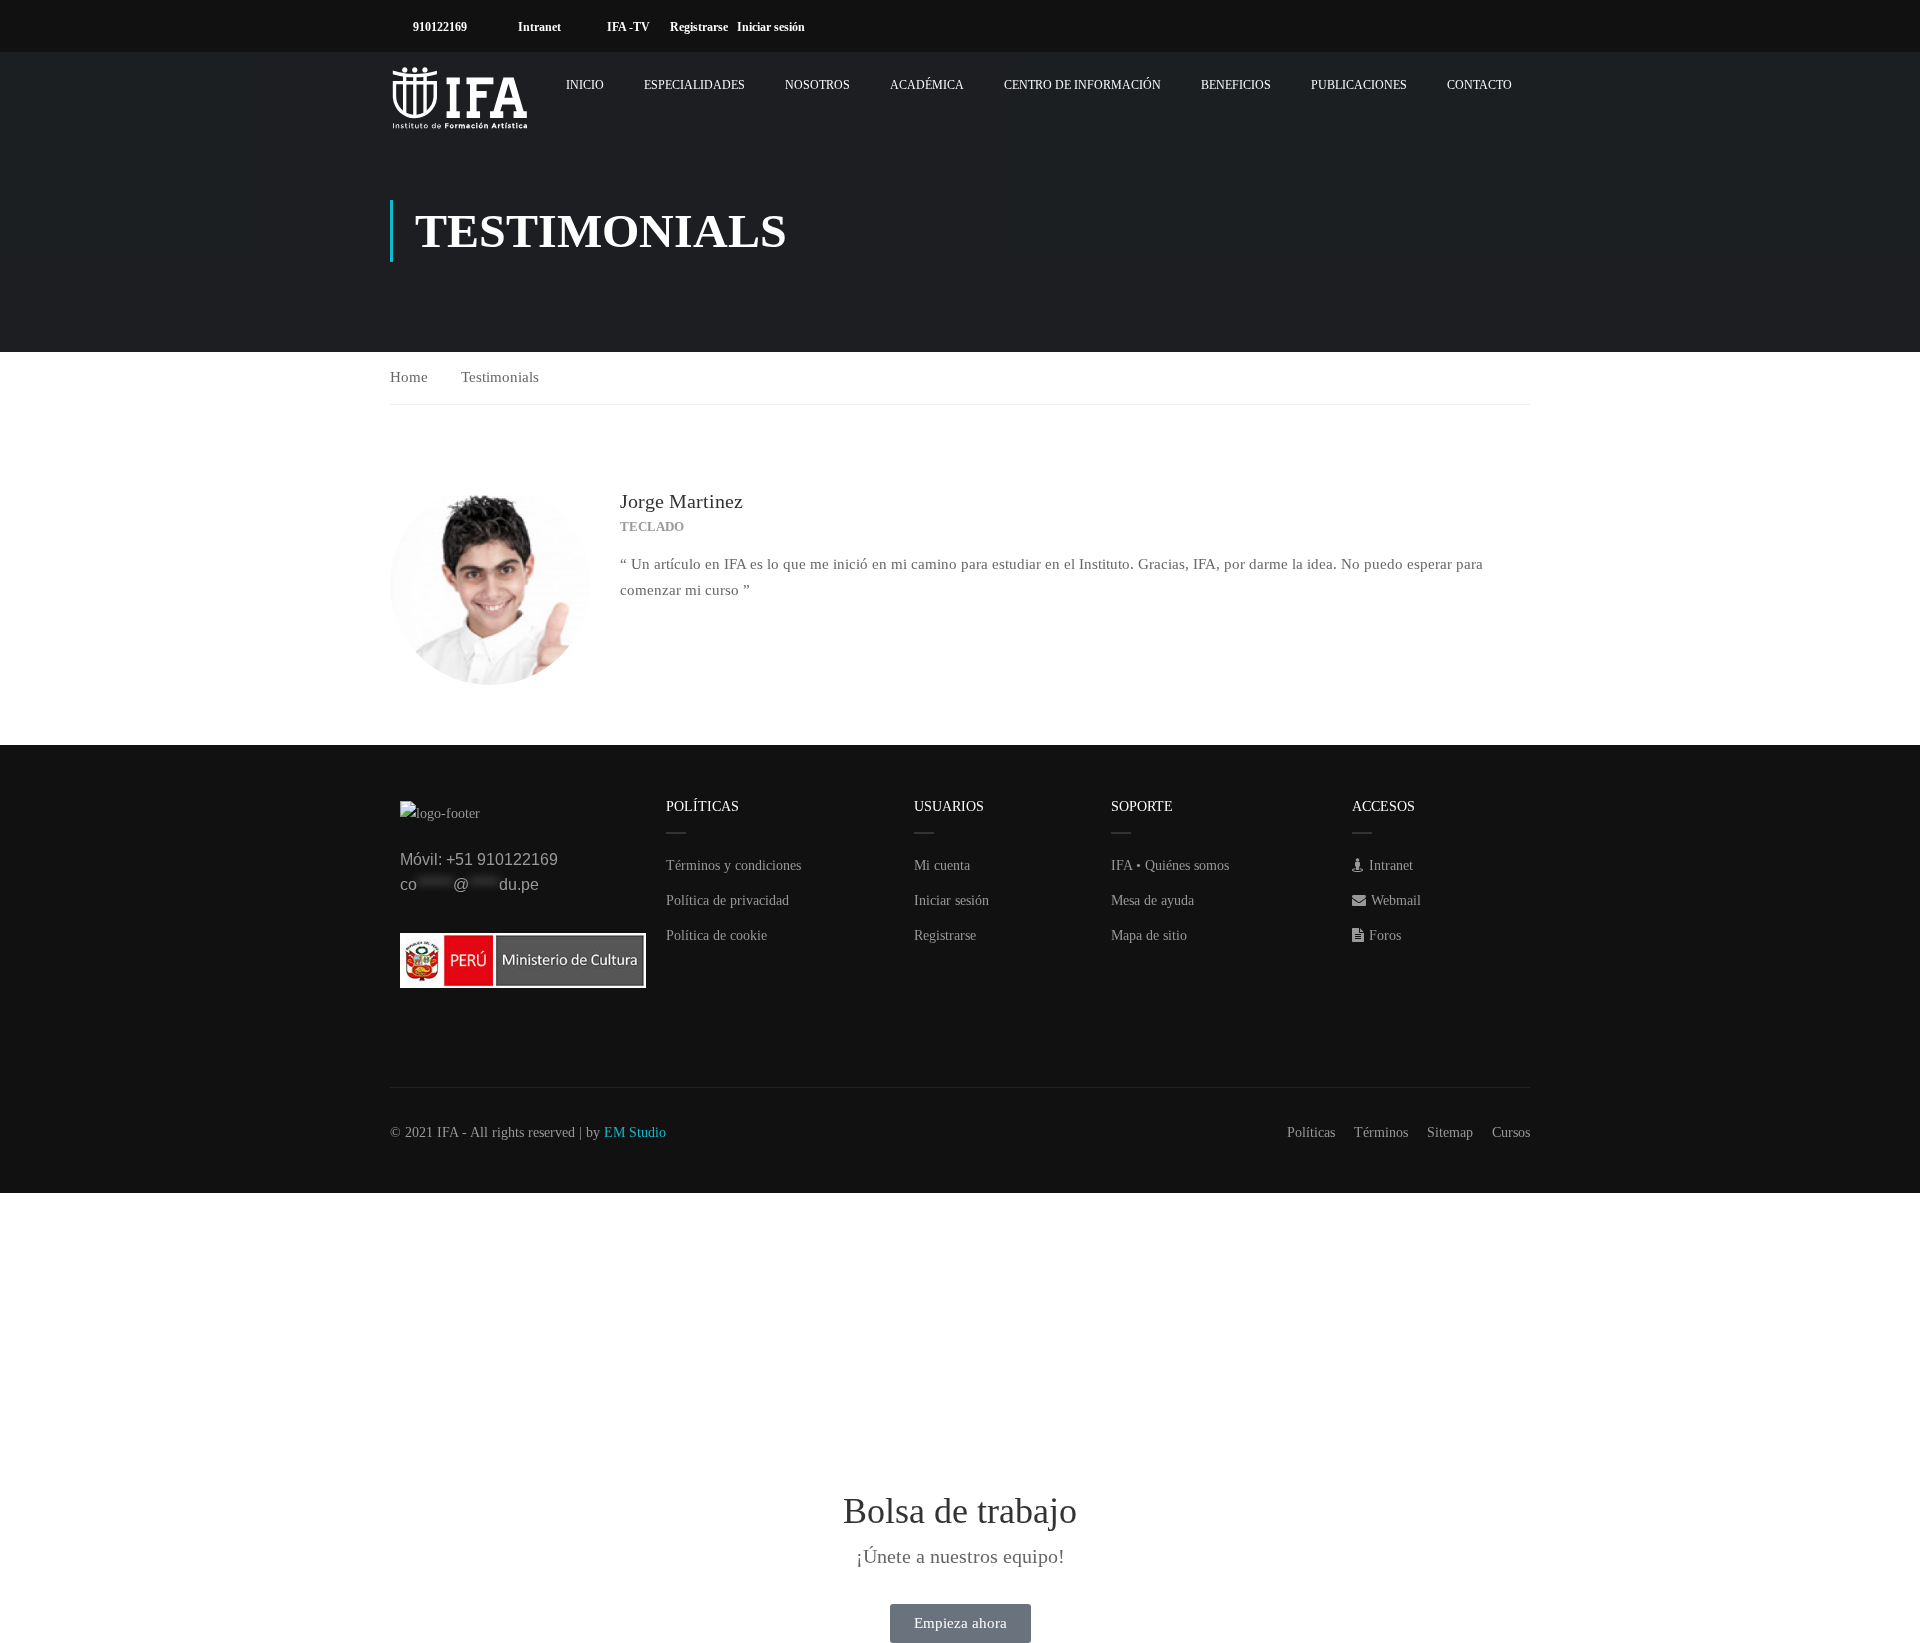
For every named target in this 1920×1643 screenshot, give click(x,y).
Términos (1381, 1132)
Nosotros (817, 85)
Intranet (538, 27)
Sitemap (1450, 1132)
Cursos (1511, 1132)
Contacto (1479, 85)
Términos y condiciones (733, 865)
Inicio (585, 85)
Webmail (1396, 900)
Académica (927, 85)
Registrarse (703, 27)
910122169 (438, 27)
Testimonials (500, 377)
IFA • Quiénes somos (1170, 865)
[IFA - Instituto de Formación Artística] (460, 98)
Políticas (1311, 1132)
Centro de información (1082, 85)
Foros (1385, 935)
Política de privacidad (727, 900)
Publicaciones (1359, 85)
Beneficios (1236, 85)
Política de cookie (716, 935)
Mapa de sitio (1149, 935)
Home (409, 377)
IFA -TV (627, 27)
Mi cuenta (942, 865)
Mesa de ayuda (1152, 900)
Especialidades (694, 85)
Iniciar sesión (775, 27)
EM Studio (635, 1132)
